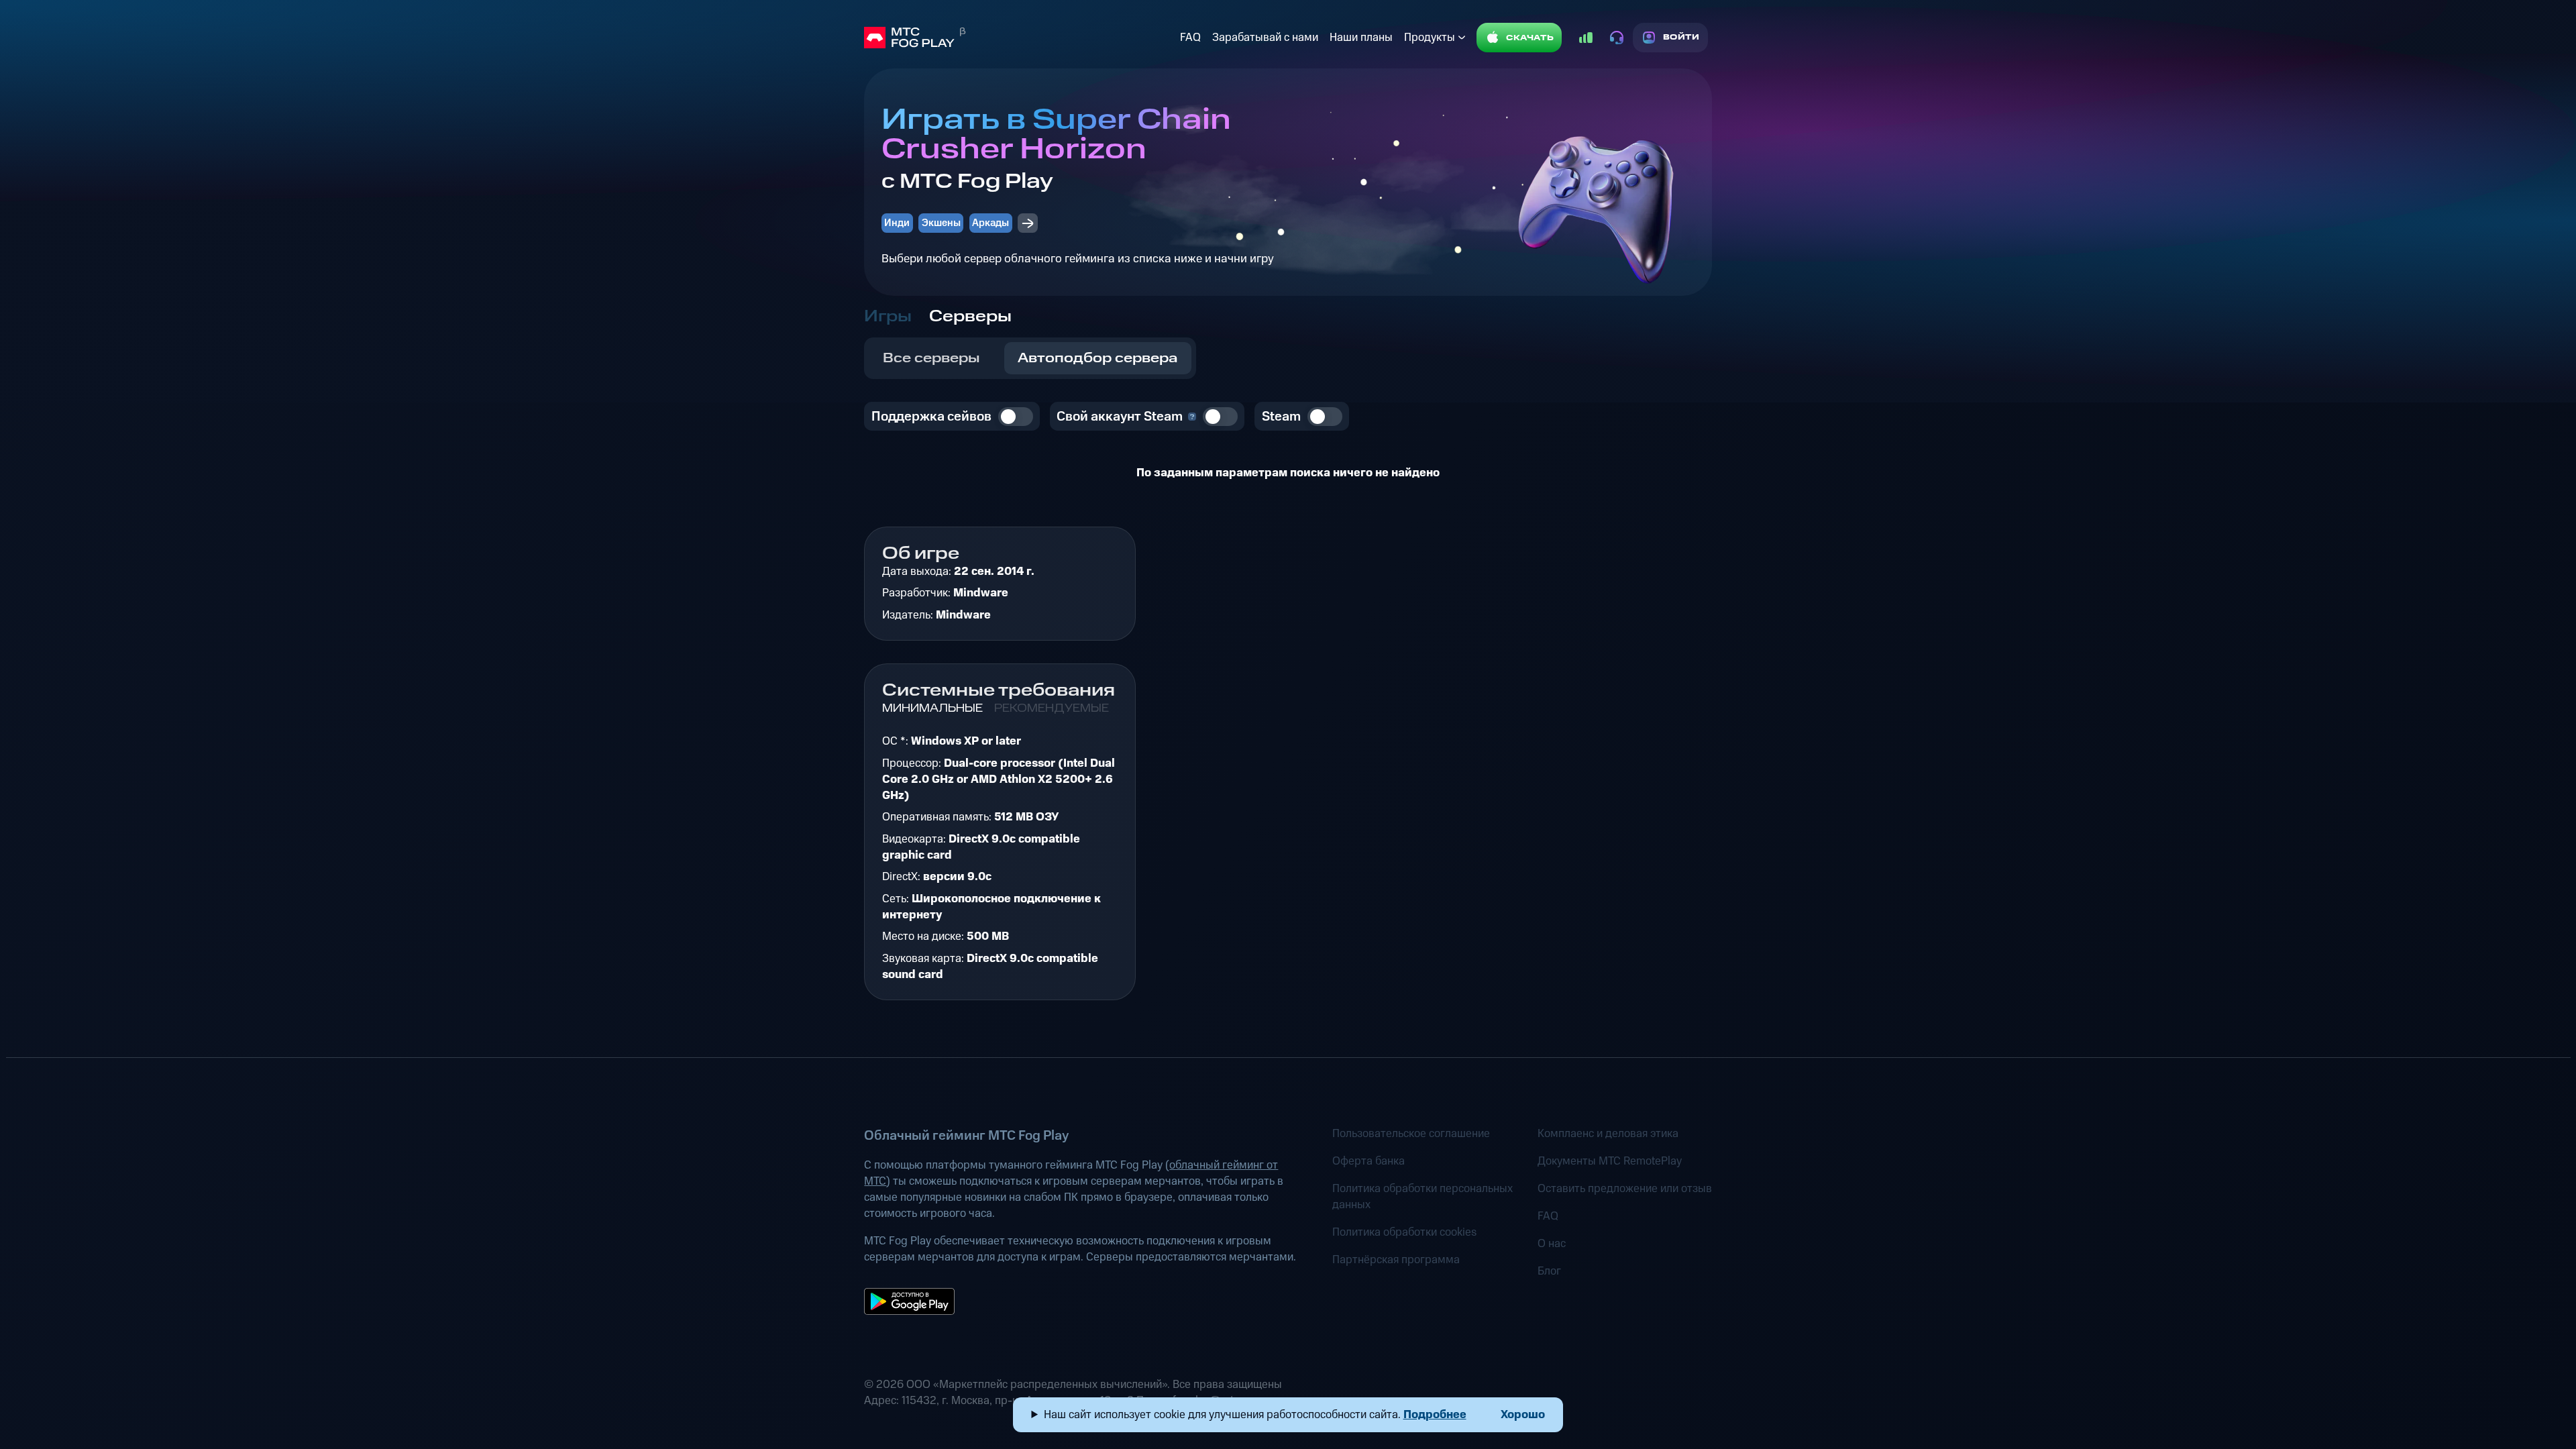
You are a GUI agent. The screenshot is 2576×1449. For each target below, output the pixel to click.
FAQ (1190, 38)
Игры (888, 317)
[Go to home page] (1019, 38)
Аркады (990, 223)
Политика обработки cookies (1404, 1232)
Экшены (941, 223)
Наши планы (1361, 38)
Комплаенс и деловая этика (1608, 1134)
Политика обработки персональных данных (1423, 1197)
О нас (1552, 1244)
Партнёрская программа (1396, 1260)
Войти (1681, 37)
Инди (897, 223)
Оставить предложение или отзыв (1625, 1189)
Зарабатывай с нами (1265, 38)
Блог (1549, 1271)
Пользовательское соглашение (1411, 1134)
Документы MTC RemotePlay (1610, 1161)
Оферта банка (1368, 1161)
